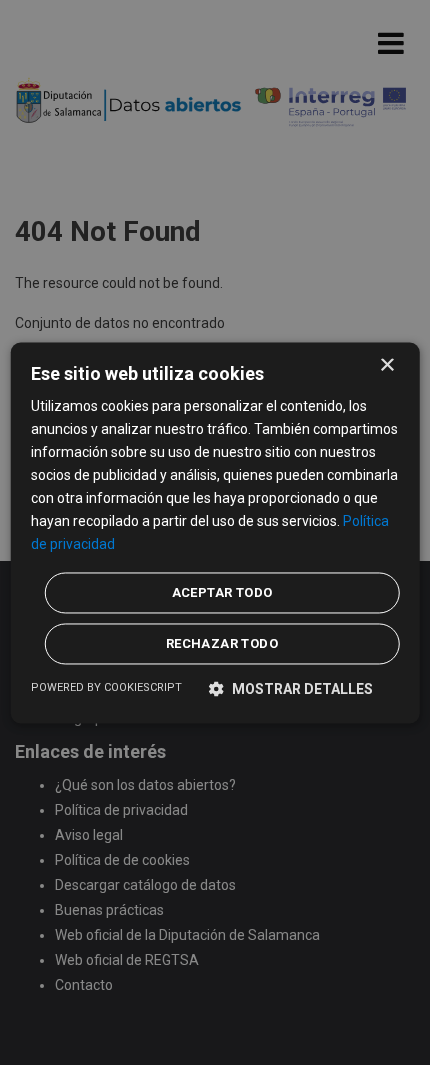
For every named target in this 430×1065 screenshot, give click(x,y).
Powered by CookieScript (106, 687)
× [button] (386, 365)
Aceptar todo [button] (222, 592)
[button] (291, 688)
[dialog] (215, 532)
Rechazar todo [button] (222, 643)
